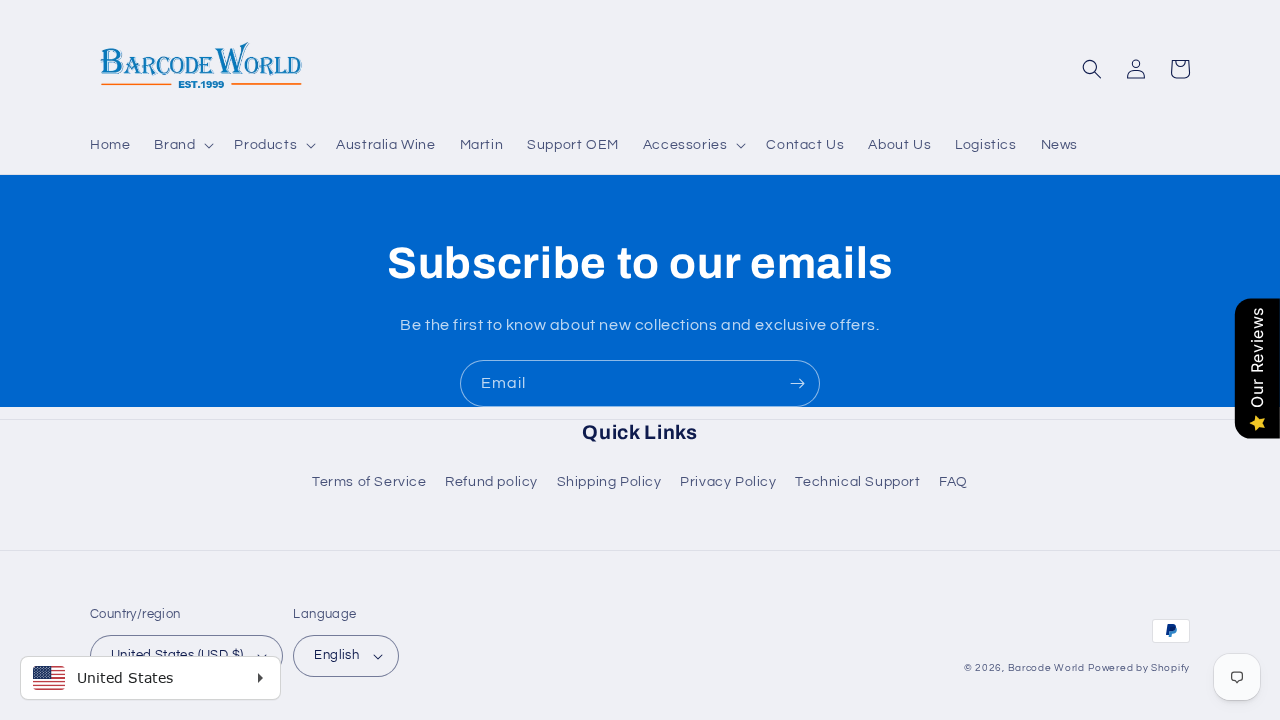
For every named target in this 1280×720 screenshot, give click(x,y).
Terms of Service (369, 482)
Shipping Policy (609, 482)
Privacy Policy (728, 482)
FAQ (953, 482)
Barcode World (1046, 668)
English (336, 655)
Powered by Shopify (1139, 668)
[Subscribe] (797, 383)
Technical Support (857, 482)
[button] (182, 145)
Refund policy (491, 482)
